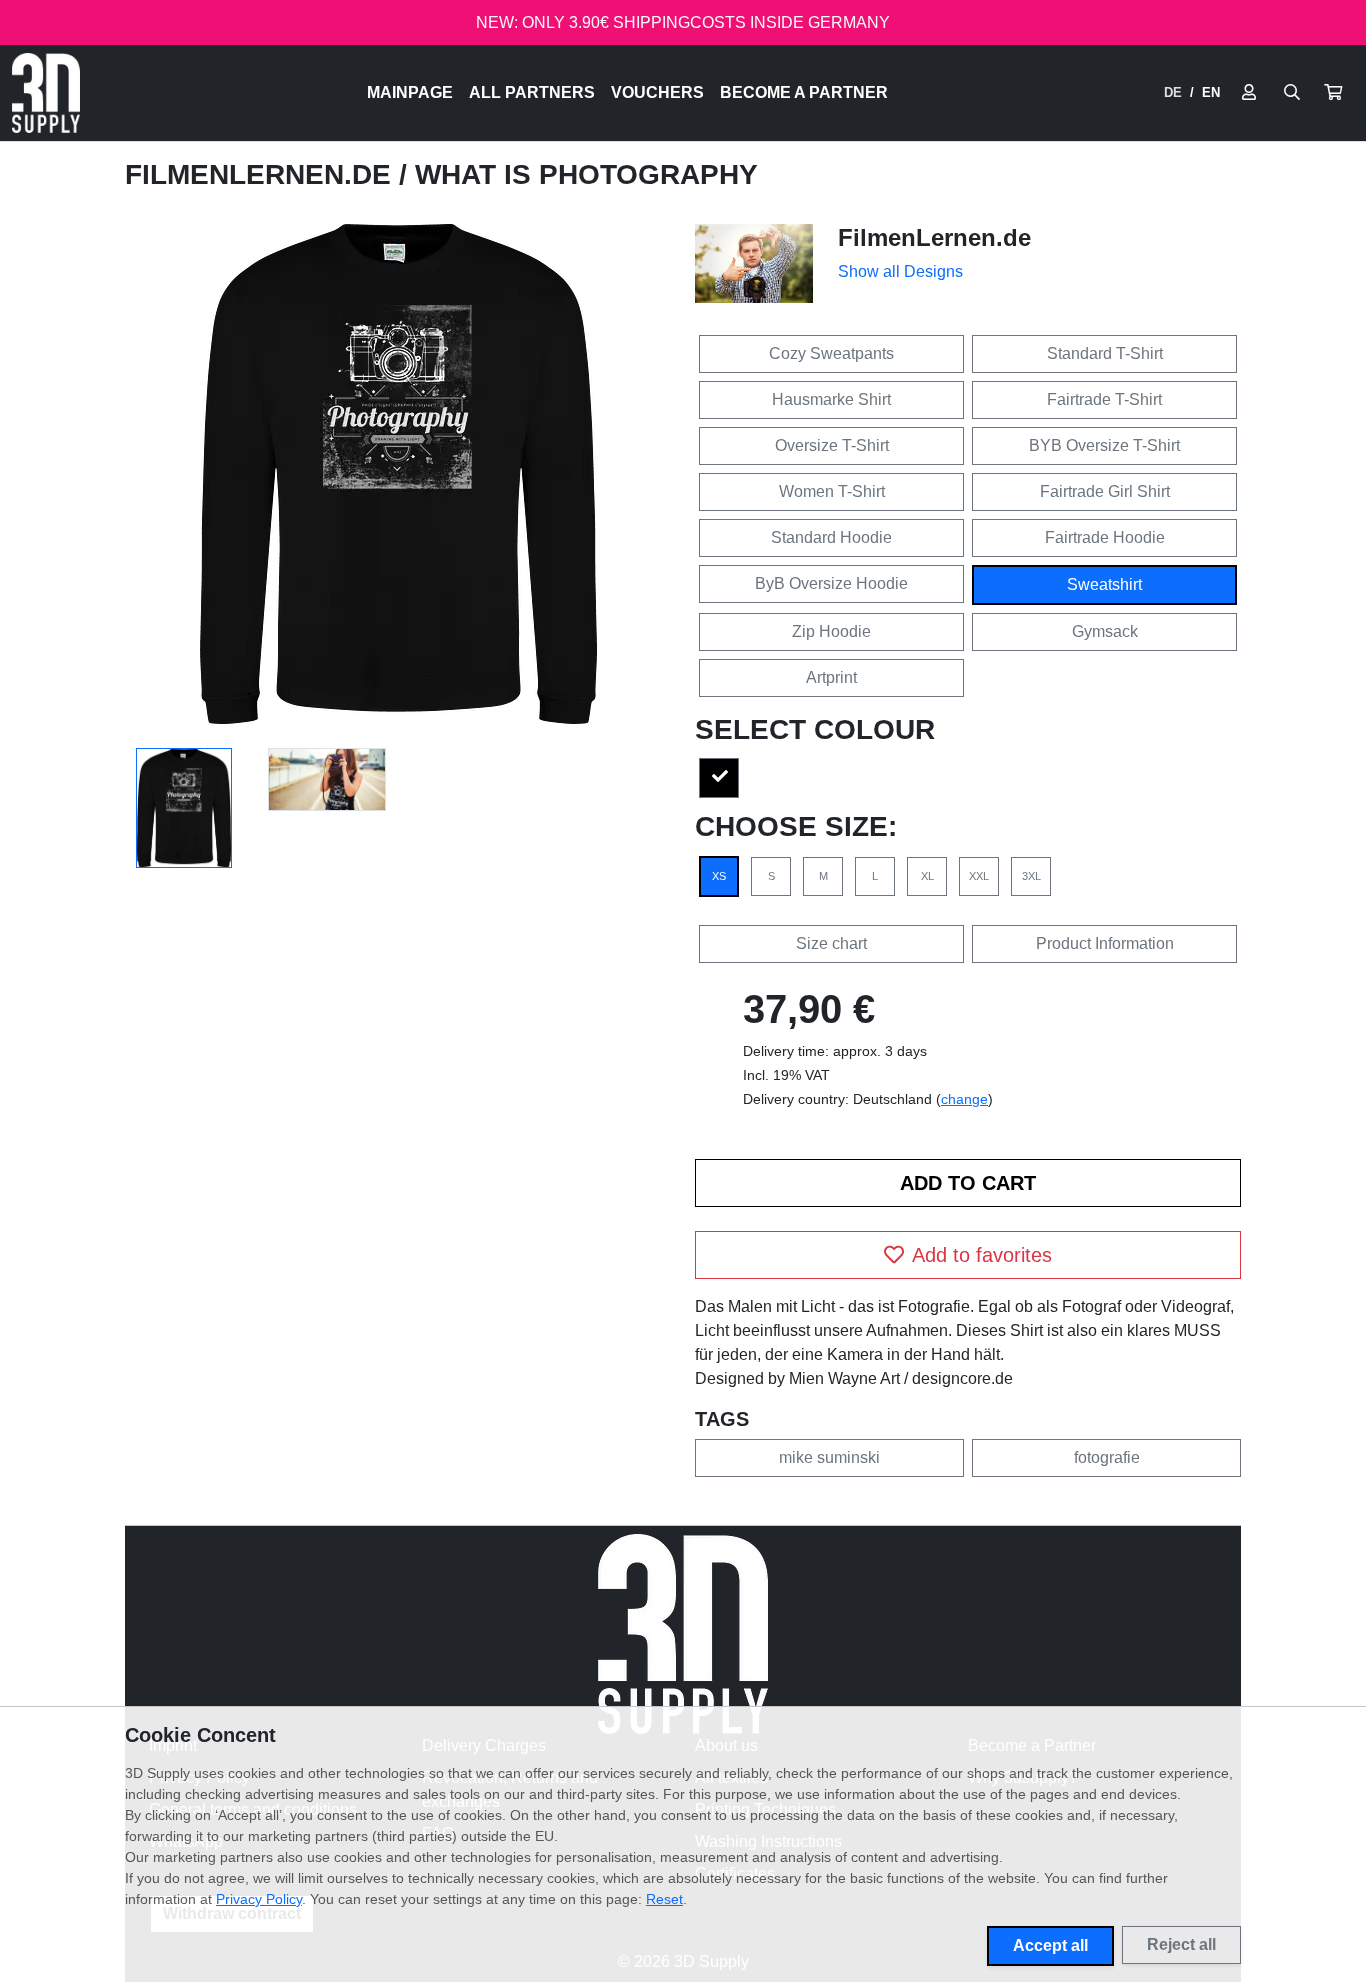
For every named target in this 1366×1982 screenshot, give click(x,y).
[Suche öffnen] (1292, 93)
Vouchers (657, 92)
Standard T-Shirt (1105, 353)
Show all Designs (900, 271)
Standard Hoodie (831, 537)
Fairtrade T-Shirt (1104, 399)
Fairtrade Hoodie (1105, 537)
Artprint (831, 677)
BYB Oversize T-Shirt (1104, 445)
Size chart (831, 943)
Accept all (1050, 1945)
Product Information (1105, 943)
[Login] (1249, 93)
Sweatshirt (1104, 584)
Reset (664, 1899)
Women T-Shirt (832, 491)
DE (1173, 92)
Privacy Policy (259, 1899)
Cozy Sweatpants (831, 353)
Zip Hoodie (831, 631)
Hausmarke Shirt (831, 399)
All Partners (532, 92)
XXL (979, 876)
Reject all (1181, 1944)
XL (927, 876)
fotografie (1107, 1457)
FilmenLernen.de (262, 174)
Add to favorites (982, 1255)
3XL (1031, 876)
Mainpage (410, 92)
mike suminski (829, 1457)
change (964, 1099)
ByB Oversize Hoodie (831, 583)
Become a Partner (804, 92)
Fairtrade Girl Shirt (1105, 491)
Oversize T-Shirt (832, 445)
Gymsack (1105, 631)
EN (1211, 92)
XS (719, 876)
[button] (1333, 93)
